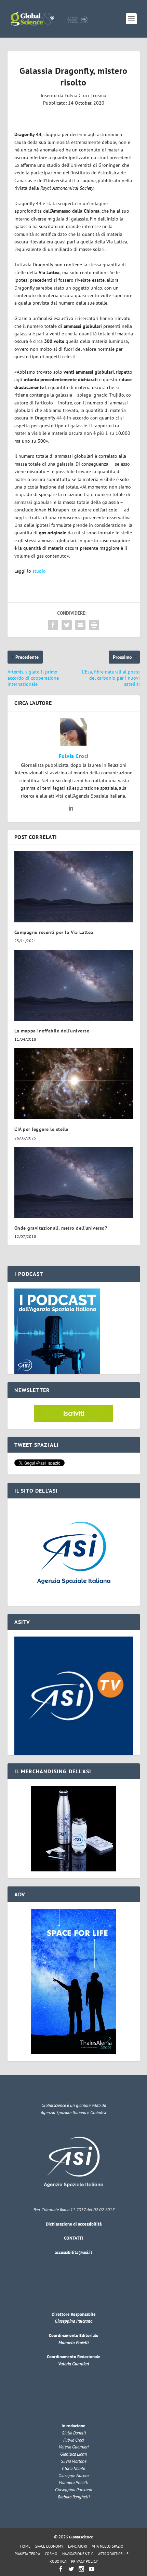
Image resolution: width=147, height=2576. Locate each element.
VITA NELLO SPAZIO (108, 2546)
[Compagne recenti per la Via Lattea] (74, 887)
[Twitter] (71, 2569)
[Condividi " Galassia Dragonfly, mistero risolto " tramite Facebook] (53, 625)
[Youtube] (92, 2569)
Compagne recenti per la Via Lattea (54, 932)
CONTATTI (73, 2238)
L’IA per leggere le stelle (41, 1129)
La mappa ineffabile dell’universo (52, 1031)
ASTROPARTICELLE (113, 2554)
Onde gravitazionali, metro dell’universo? (61, 1228)
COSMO (51, 2554)
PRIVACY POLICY (84, 2561)
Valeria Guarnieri (73, 2364)
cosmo (100, 95)
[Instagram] (81, 2569)
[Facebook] (61, 2569)
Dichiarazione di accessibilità (74, 2224)
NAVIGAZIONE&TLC (78, 2554)
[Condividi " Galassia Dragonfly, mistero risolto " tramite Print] (94, 625)
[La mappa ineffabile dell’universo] (74, 985)
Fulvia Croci (77, 95)
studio (39, 571)
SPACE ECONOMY (49, 2546)
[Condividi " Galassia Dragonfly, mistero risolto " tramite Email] (80, 625)
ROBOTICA (58, 2561)
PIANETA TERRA (27, 2554)
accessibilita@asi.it (73, 2252)
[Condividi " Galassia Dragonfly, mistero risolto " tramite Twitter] (67, 625)
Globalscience (81, 2537)
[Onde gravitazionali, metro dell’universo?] (74, 1183)
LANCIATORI (78, 2546)
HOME (25, 2546)
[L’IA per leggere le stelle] (74, 1084)
